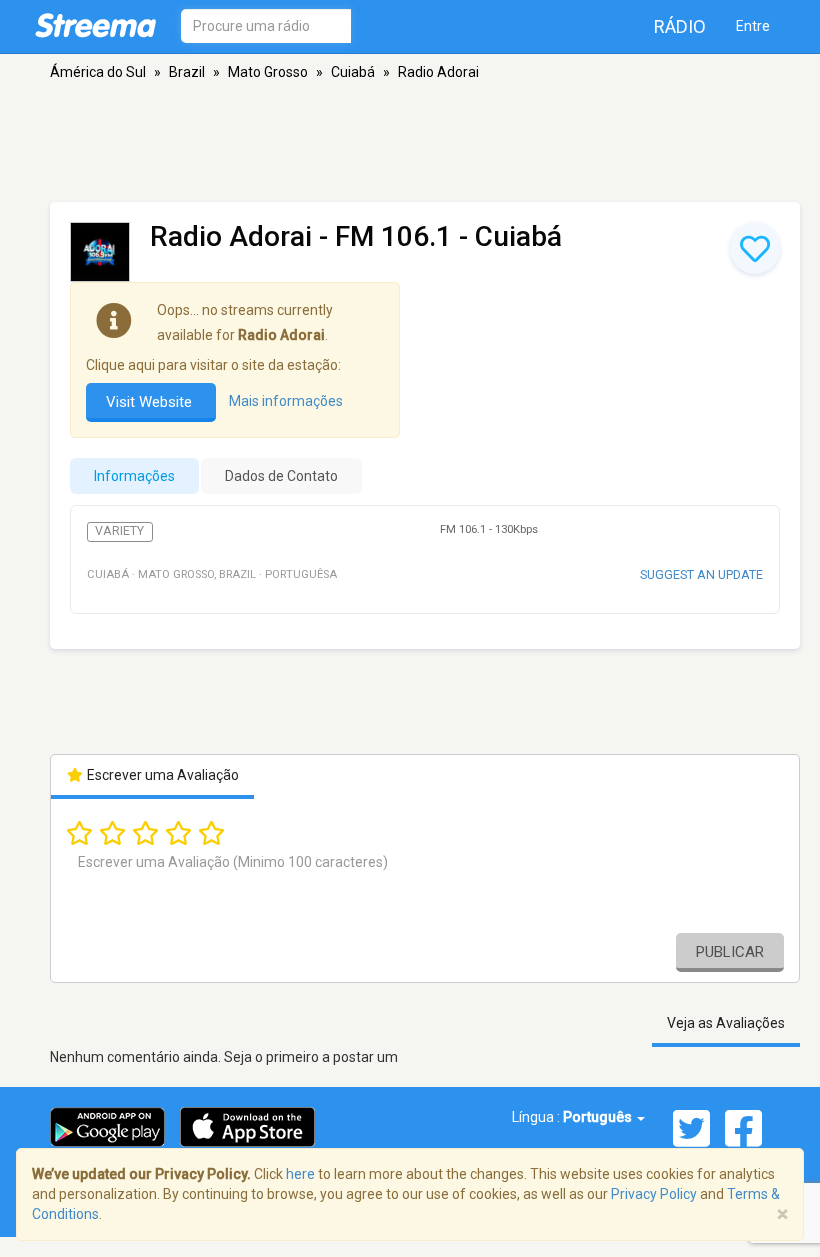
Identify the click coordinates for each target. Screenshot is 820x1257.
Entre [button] (753, 26)
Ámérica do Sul (98, 72)
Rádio (680, 26)
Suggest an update (701, 574)
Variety (119, 531)
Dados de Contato (281, 476)
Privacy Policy (654, 1194)
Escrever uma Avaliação (161, 775)
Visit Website (151, 402)
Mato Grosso (268, 72)
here (300, 1174)
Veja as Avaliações (726, 1023)
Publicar (730, 952)
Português (599, 1117)
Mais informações (286, 401)
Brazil (187, 72)
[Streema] (95, 25)
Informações (134, 476)
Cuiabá (353, 72)
